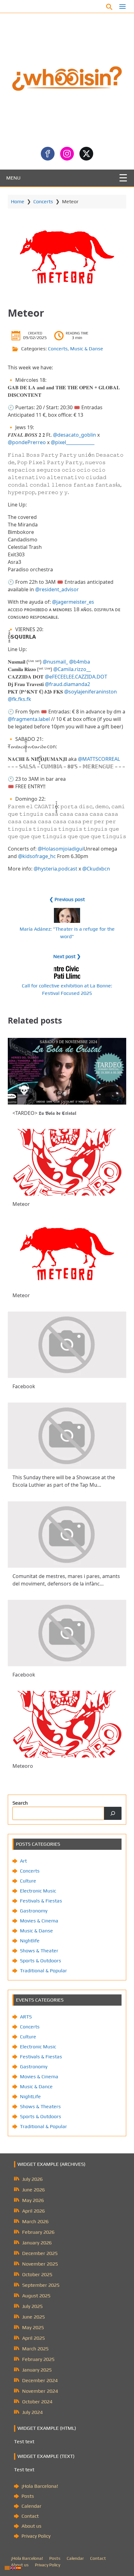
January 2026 (37, 2243)
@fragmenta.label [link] (29, 719)
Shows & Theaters (40, 2106)
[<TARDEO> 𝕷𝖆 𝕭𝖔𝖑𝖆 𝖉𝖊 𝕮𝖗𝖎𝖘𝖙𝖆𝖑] (67, 1071)
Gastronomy (34, 1911)
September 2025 (41, 2285)
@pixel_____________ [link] (73, 442)
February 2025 (38, 2359)
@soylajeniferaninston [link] (91, 692)
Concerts (43, 201)
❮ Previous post (67, 899)
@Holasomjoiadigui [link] (61, 849)
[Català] (7, 2567)
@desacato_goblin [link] (74, 435)
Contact (30, 2516)
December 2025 (40, 2253)
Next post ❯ (67, 956)
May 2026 (33, 2200)
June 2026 (33, 2190)
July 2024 (32, 2412)
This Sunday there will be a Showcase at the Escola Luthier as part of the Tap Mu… (64, 1481)
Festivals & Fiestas (41, 1901)
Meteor (21, 1204)
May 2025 (33, 2327)
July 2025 (32, 2306)
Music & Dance (36, 2087)
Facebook (63, 6)
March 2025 (35, 2349)
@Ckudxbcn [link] (96, 869)
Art (23, 1861)
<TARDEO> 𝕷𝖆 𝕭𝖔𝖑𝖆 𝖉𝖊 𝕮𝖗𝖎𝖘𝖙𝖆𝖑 (44, 1113)
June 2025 (33, 2317)
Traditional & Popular (43, 1971)
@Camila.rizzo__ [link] (72, 669)
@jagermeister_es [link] (73, 602)
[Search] (113, 1813)
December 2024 (40, 2380)
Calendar (31, 2506)
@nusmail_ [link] (55, 662)
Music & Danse (87, 349)
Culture (28, 1881)
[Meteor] (67, 1162)
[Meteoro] (67, 1724)
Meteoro (23, 1766)
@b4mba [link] (80, 662)
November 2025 (40, 2264)
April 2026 (33, 2211)
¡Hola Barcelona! (40, 2486)
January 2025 (37, 2370)
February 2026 (38, 2232)
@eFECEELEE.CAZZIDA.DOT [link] (76, 677)
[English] (13, 2567)
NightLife (30, 2096)
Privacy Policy (36, 2536)
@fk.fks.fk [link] (19, 699)
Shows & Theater (39, 1951)
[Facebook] (67, 1345)
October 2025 (37, 2274)
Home (18, 201)
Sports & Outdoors (41, 1961)
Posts (28, 2496)
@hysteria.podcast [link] (55, 869)
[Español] (19, 2567)
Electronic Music (38, 1891)
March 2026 (35, 2221)
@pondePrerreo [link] (27, 442)
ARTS (26, 2017)
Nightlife (30, 1941)
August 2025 (36, 2296)
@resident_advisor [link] (57, 589)
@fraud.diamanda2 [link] (67, 684)
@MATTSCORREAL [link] (99, 759)
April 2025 (33, 2338)
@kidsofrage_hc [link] (37, 856)
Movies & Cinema (39, 1921)
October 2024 (37, 2402)
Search (20, 1803)
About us (31, 2526)
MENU (13, 178)
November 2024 (40, 2391)
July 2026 (32, 2179)
